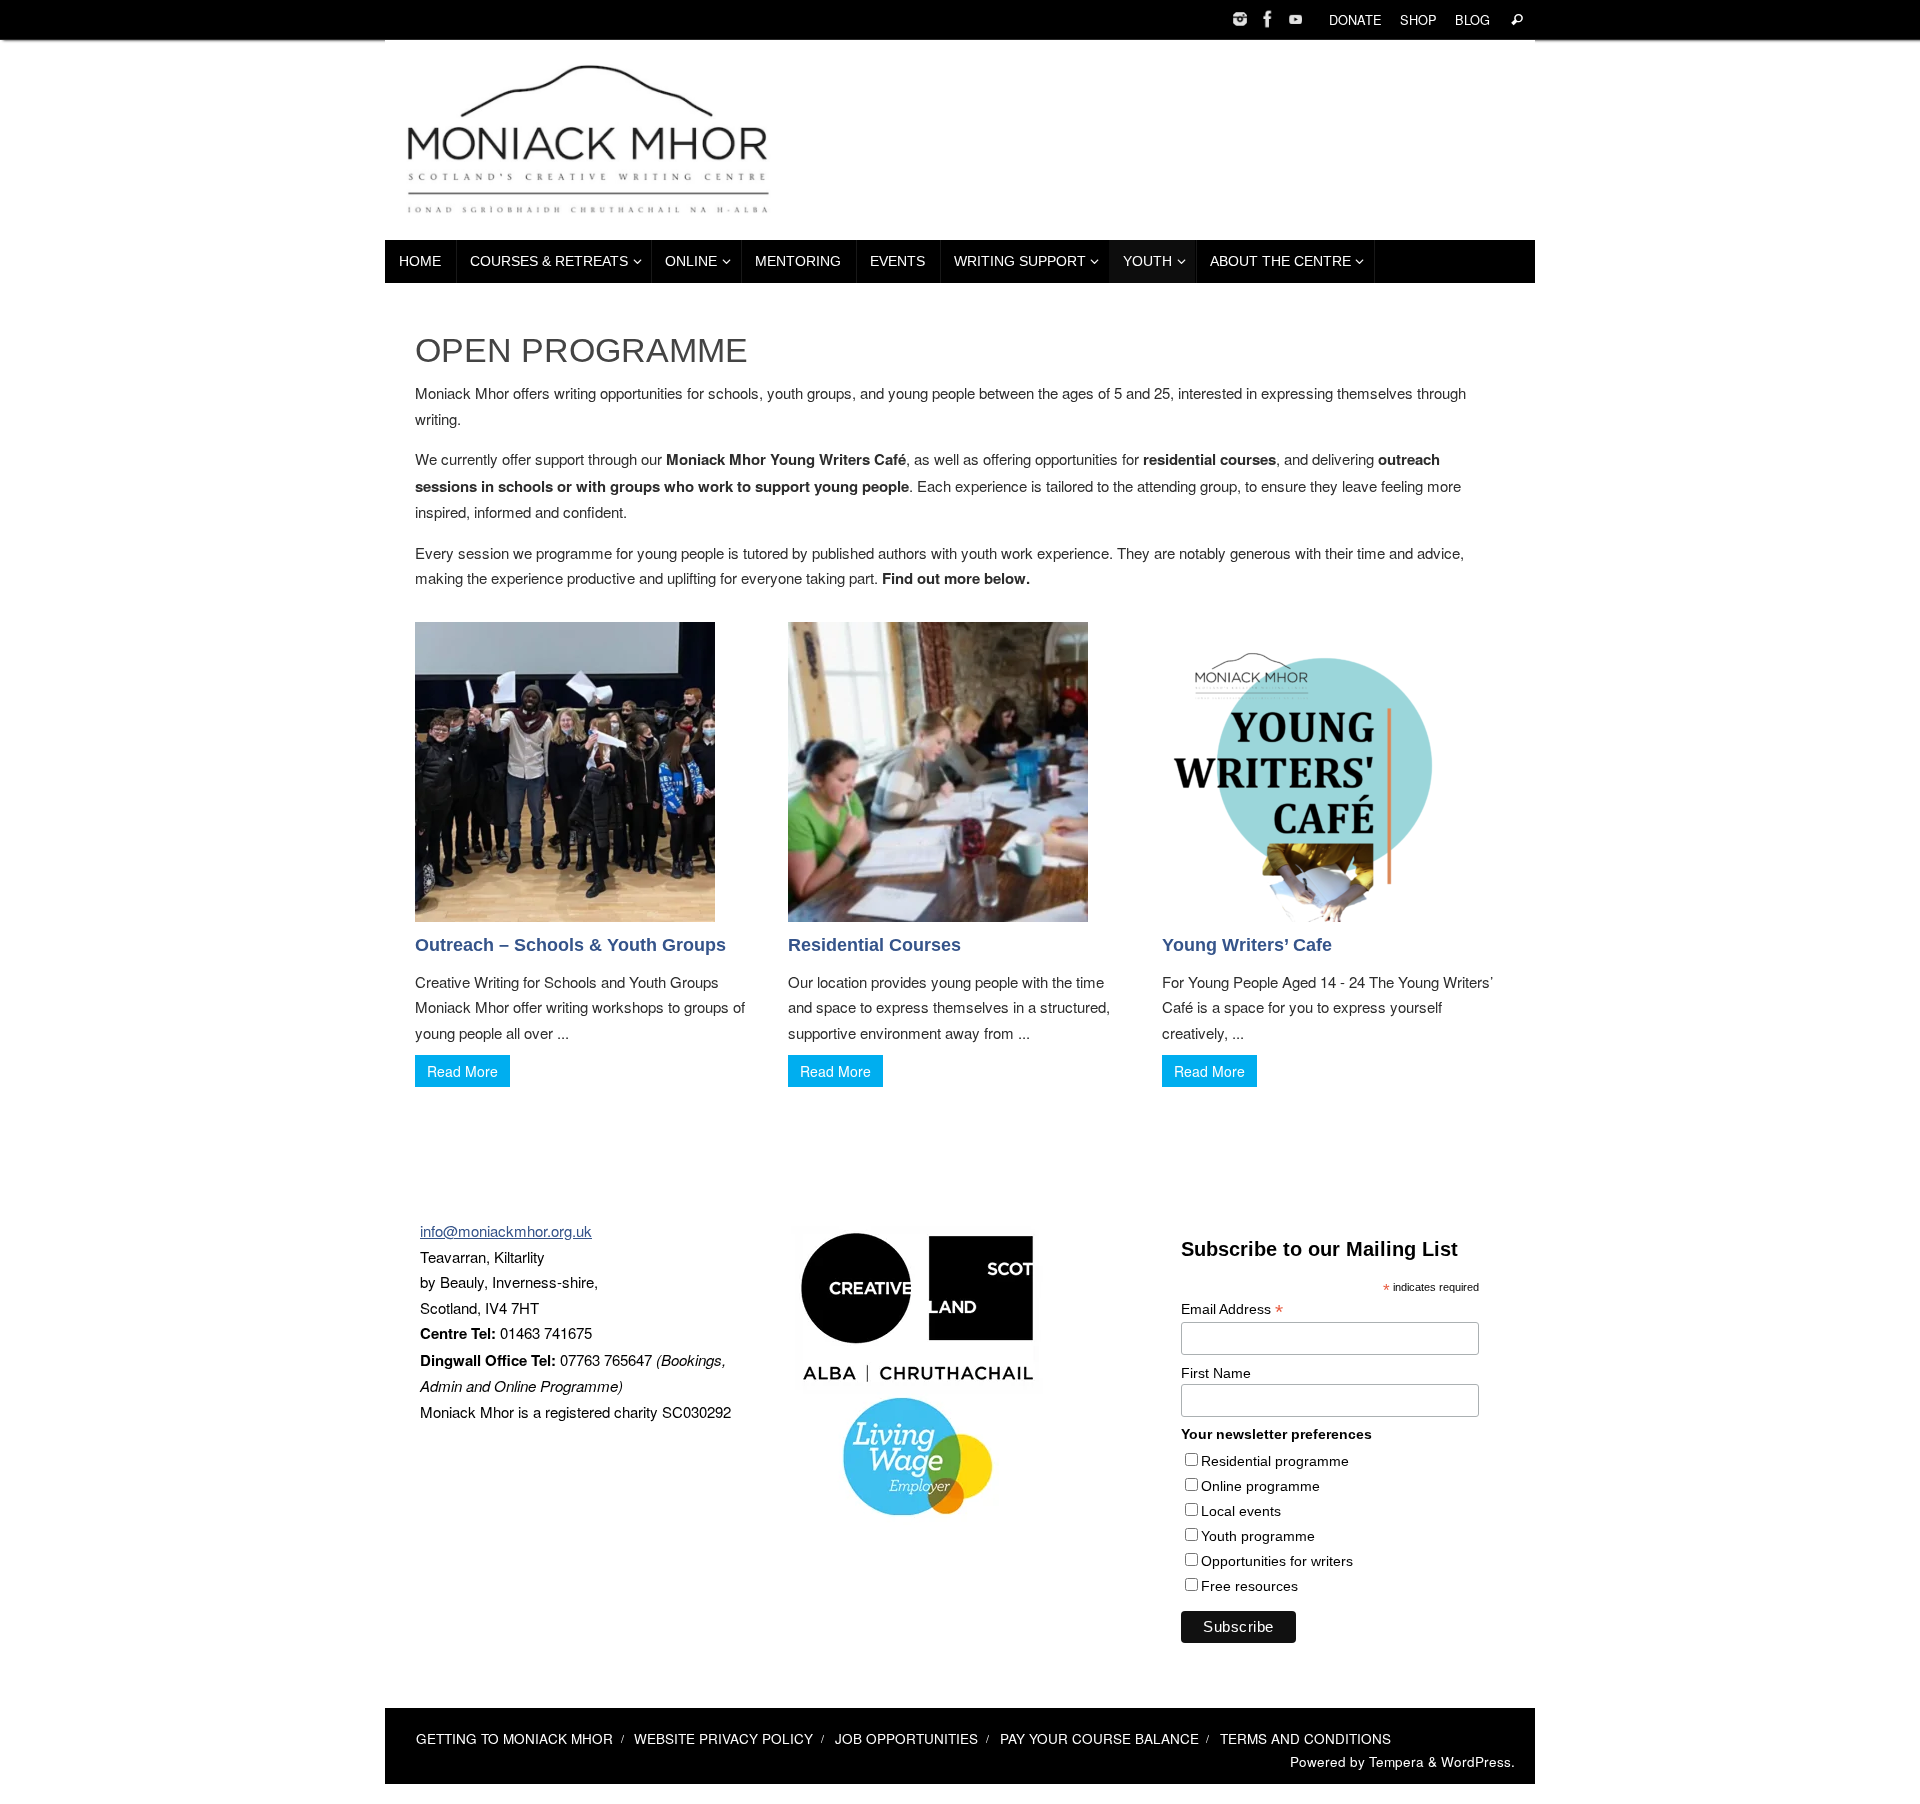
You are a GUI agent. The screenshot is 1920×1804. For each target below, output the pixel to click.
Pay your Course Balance (1099, 1738)
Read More (462, 1071)
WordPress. (1478, 1761)
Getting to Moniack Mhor (514, 1738)
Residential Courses (874, 945)
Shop (1418, 19)
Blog (1472, 19)
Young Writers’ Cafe (1247, 945)
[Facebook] (1268, 19)
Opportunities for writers (1277, 1561)
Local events (1241, 1511)
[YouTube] (1296, 19)
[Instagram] (1240, 19)
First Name (1216, 1373)
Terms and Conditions (1305, 1738)
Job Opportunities (906, 1738)
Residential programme (1275, 1461)
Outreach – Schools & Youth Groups (570, 945)
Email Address (1232, 1309)
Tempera (1396, 1761)
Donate (1355, 19)
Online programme (1260, 1486)
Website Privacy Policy (723, 1738)
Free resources (1249, 1586)
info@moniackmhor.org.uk (506, 1230)
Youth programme (1258, 1536)
